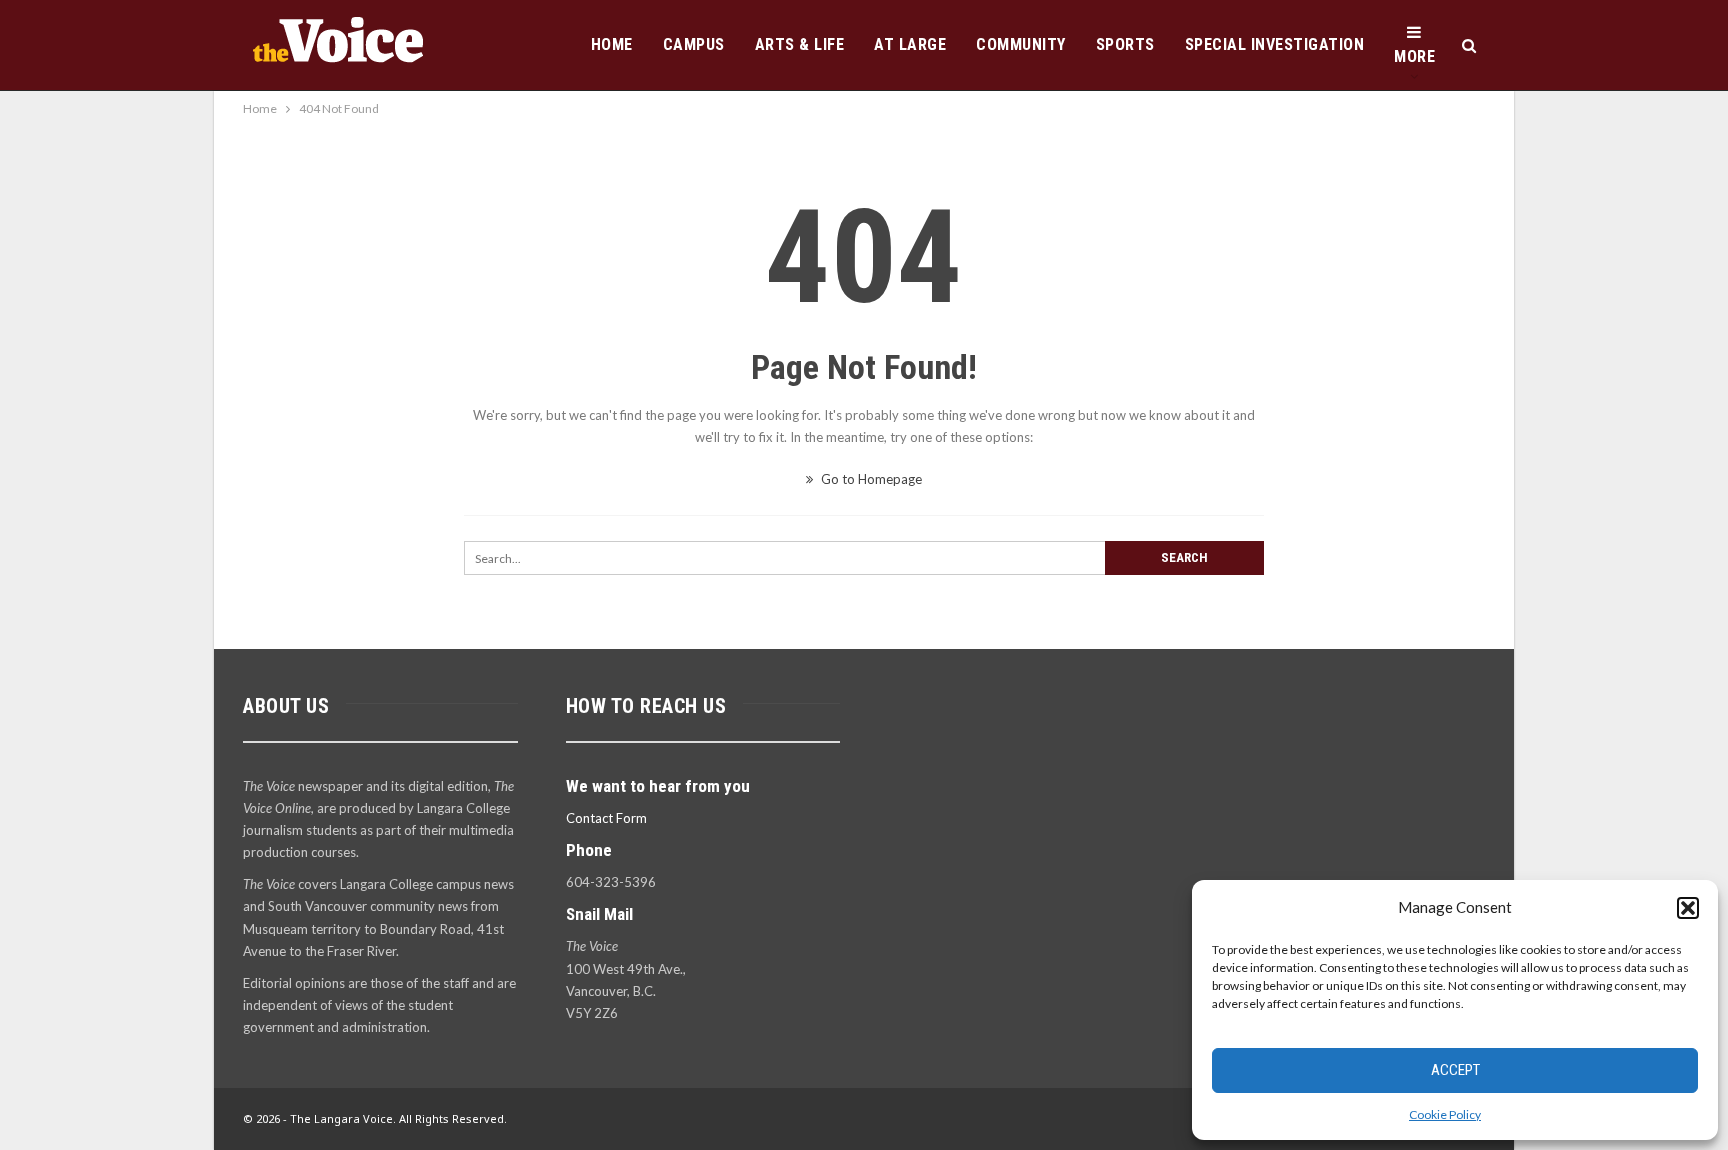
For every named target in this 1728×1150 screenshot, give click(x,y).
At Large (910, 44)
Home (612, 44)
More (1414, 56)
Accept (1455, 1070)
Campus (694, 44)
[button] (1688, 908)
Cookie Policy (1445, 1114)
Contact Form (606, 818)
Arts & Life (800, 44)
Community (1021, 44)
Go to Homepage (870, 479)
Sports (1125, 44)
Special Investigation (1275, 44)
